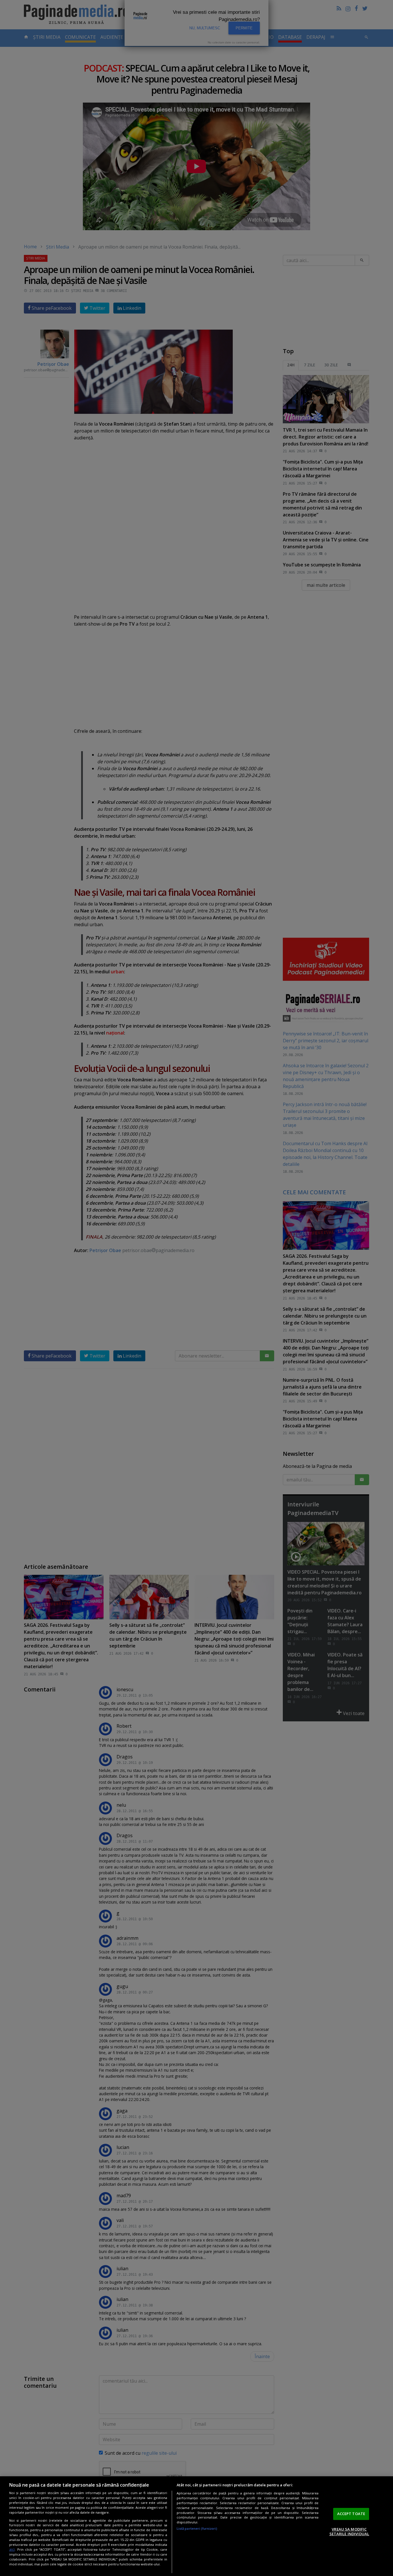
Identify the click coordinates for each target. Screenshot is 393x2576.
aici (12, 2549)
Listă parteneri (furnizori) (197, 2528)
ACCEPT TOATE (351, 2514)
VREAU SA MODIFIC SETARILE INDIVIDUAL (349, 2531)
